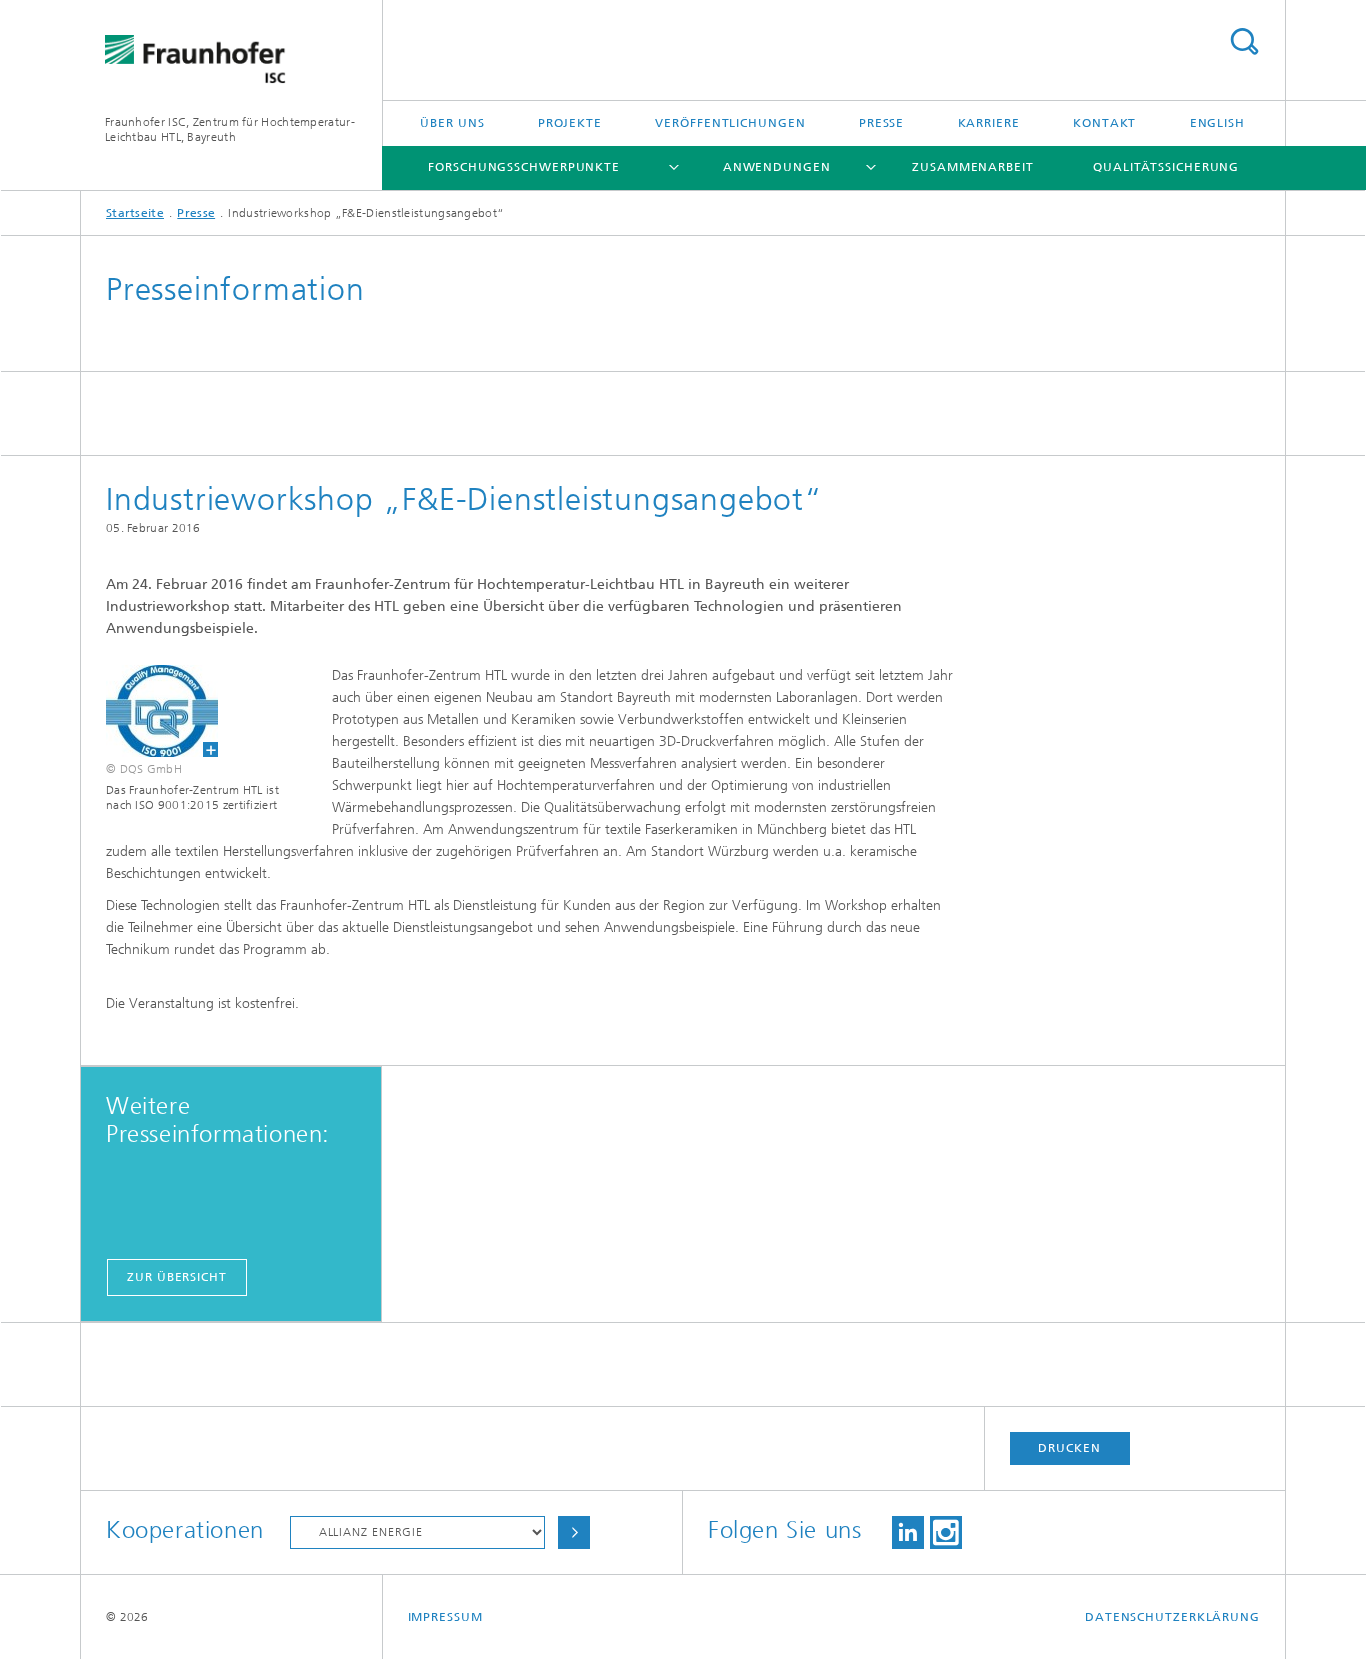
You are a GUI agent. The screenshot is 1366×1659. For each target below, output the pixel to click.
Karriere (989, 123)
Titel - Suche (1244, 41)
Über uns (452, 123)
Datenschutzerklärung (1172, 1617)
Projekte (570, 123)
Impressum (445, 1617)
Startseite (135, 213)
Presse (881, 123)
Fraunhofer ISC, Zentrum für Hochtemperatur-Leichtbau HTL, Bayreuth (230, 129)
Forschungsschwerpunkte (524, 167)
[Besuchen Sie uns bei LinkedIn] (908, 1532)
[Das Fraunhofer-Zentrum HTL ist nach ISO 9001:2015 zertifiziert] (149, 711)
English (1217, 123)
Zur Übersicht (177, 1277)
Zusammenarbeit (973, 167)
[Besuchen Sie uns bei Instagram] (946, 1532)
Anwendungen (777, 167)
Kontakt (1104, 123)
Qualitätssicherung (1166, 167)
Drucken (1069, 1448)
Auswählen (574, 1532)
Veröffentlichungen (730, 123)
